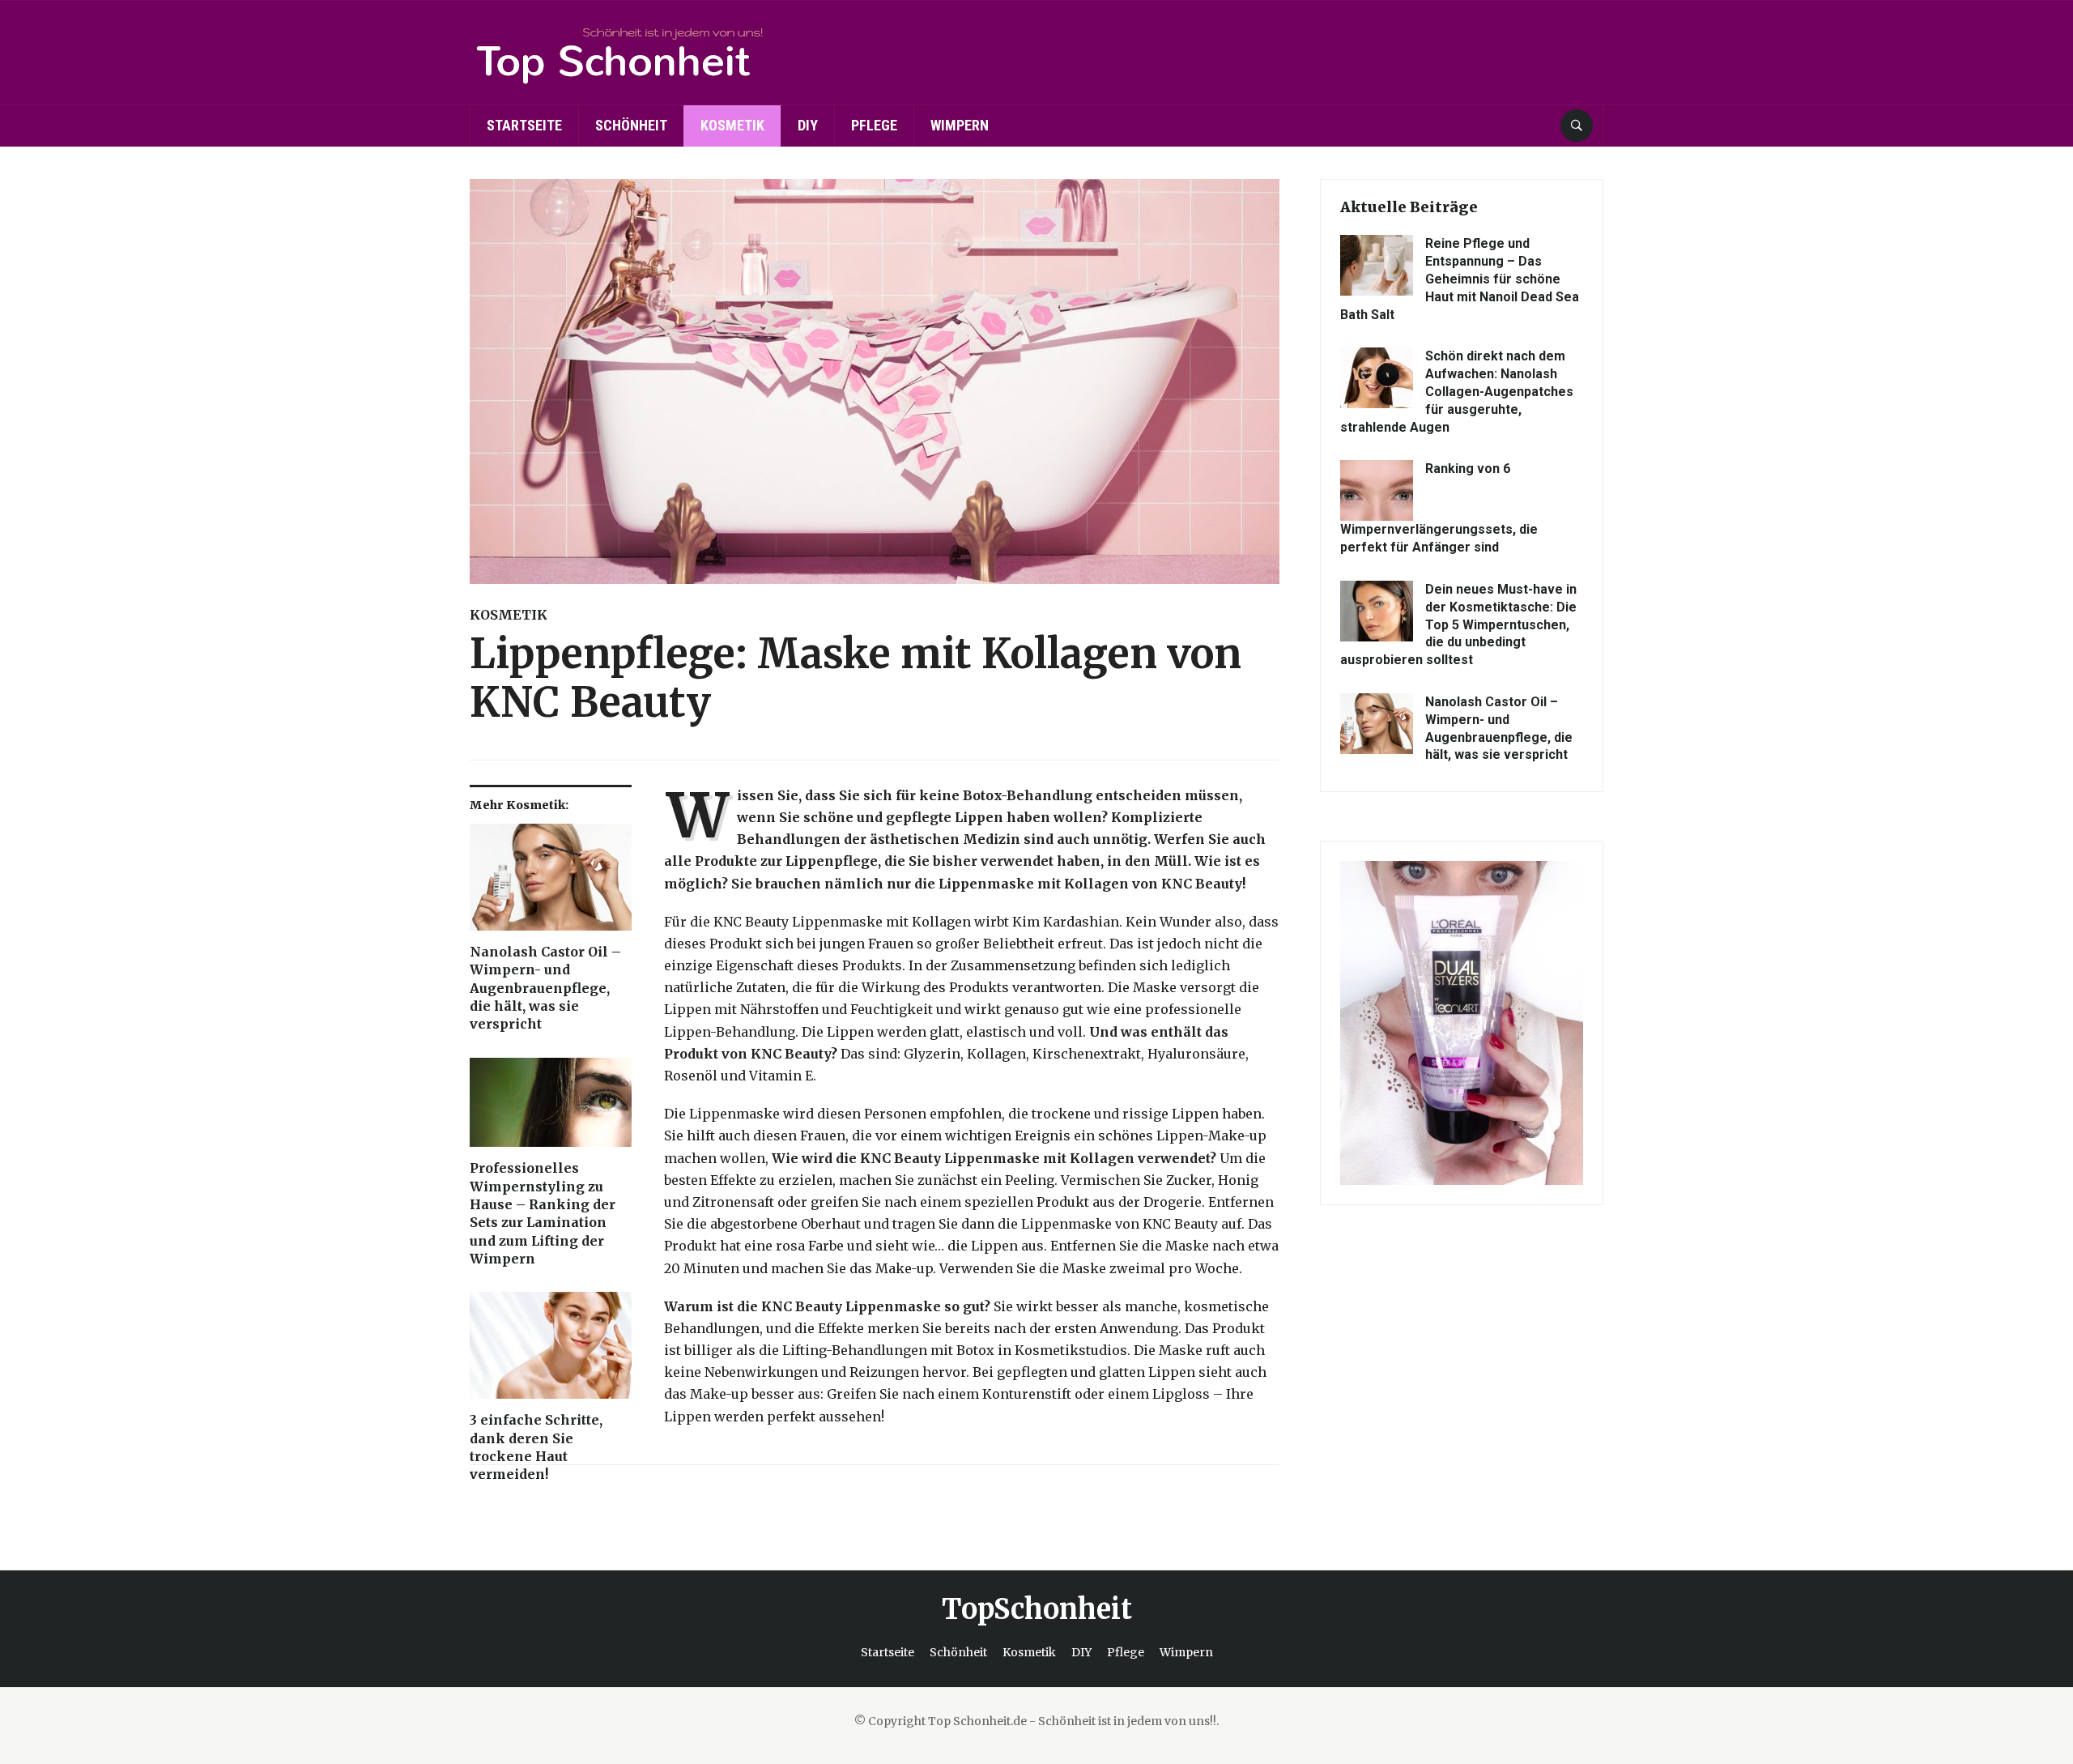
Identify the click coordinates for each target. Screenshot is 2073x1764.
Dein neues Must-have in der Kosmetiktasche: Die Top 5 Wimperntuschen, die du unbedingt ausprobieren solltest (1458, 624)
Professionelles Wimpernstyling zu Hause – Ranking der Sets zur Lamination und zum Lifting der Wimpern (543, 1213)
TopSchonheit (1037, 1609)
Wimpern (960, 125)
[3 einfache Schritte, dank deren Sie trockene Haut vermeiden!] (551, 1351)
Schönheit (631, 125)
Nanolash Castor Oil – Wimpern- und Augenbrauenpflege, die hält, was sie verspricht (545, 988)
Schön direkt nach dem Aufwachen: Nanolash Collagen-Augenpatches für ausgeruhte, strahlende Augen (1457, 391)
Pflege (874, 125)
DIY (808, 125)
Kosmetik (732, 125)
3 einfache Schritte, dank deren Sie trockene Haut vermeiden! (536, 1447)
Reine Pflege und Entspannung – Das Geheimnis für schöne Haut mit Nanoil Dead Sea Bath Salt (1460, 279)
